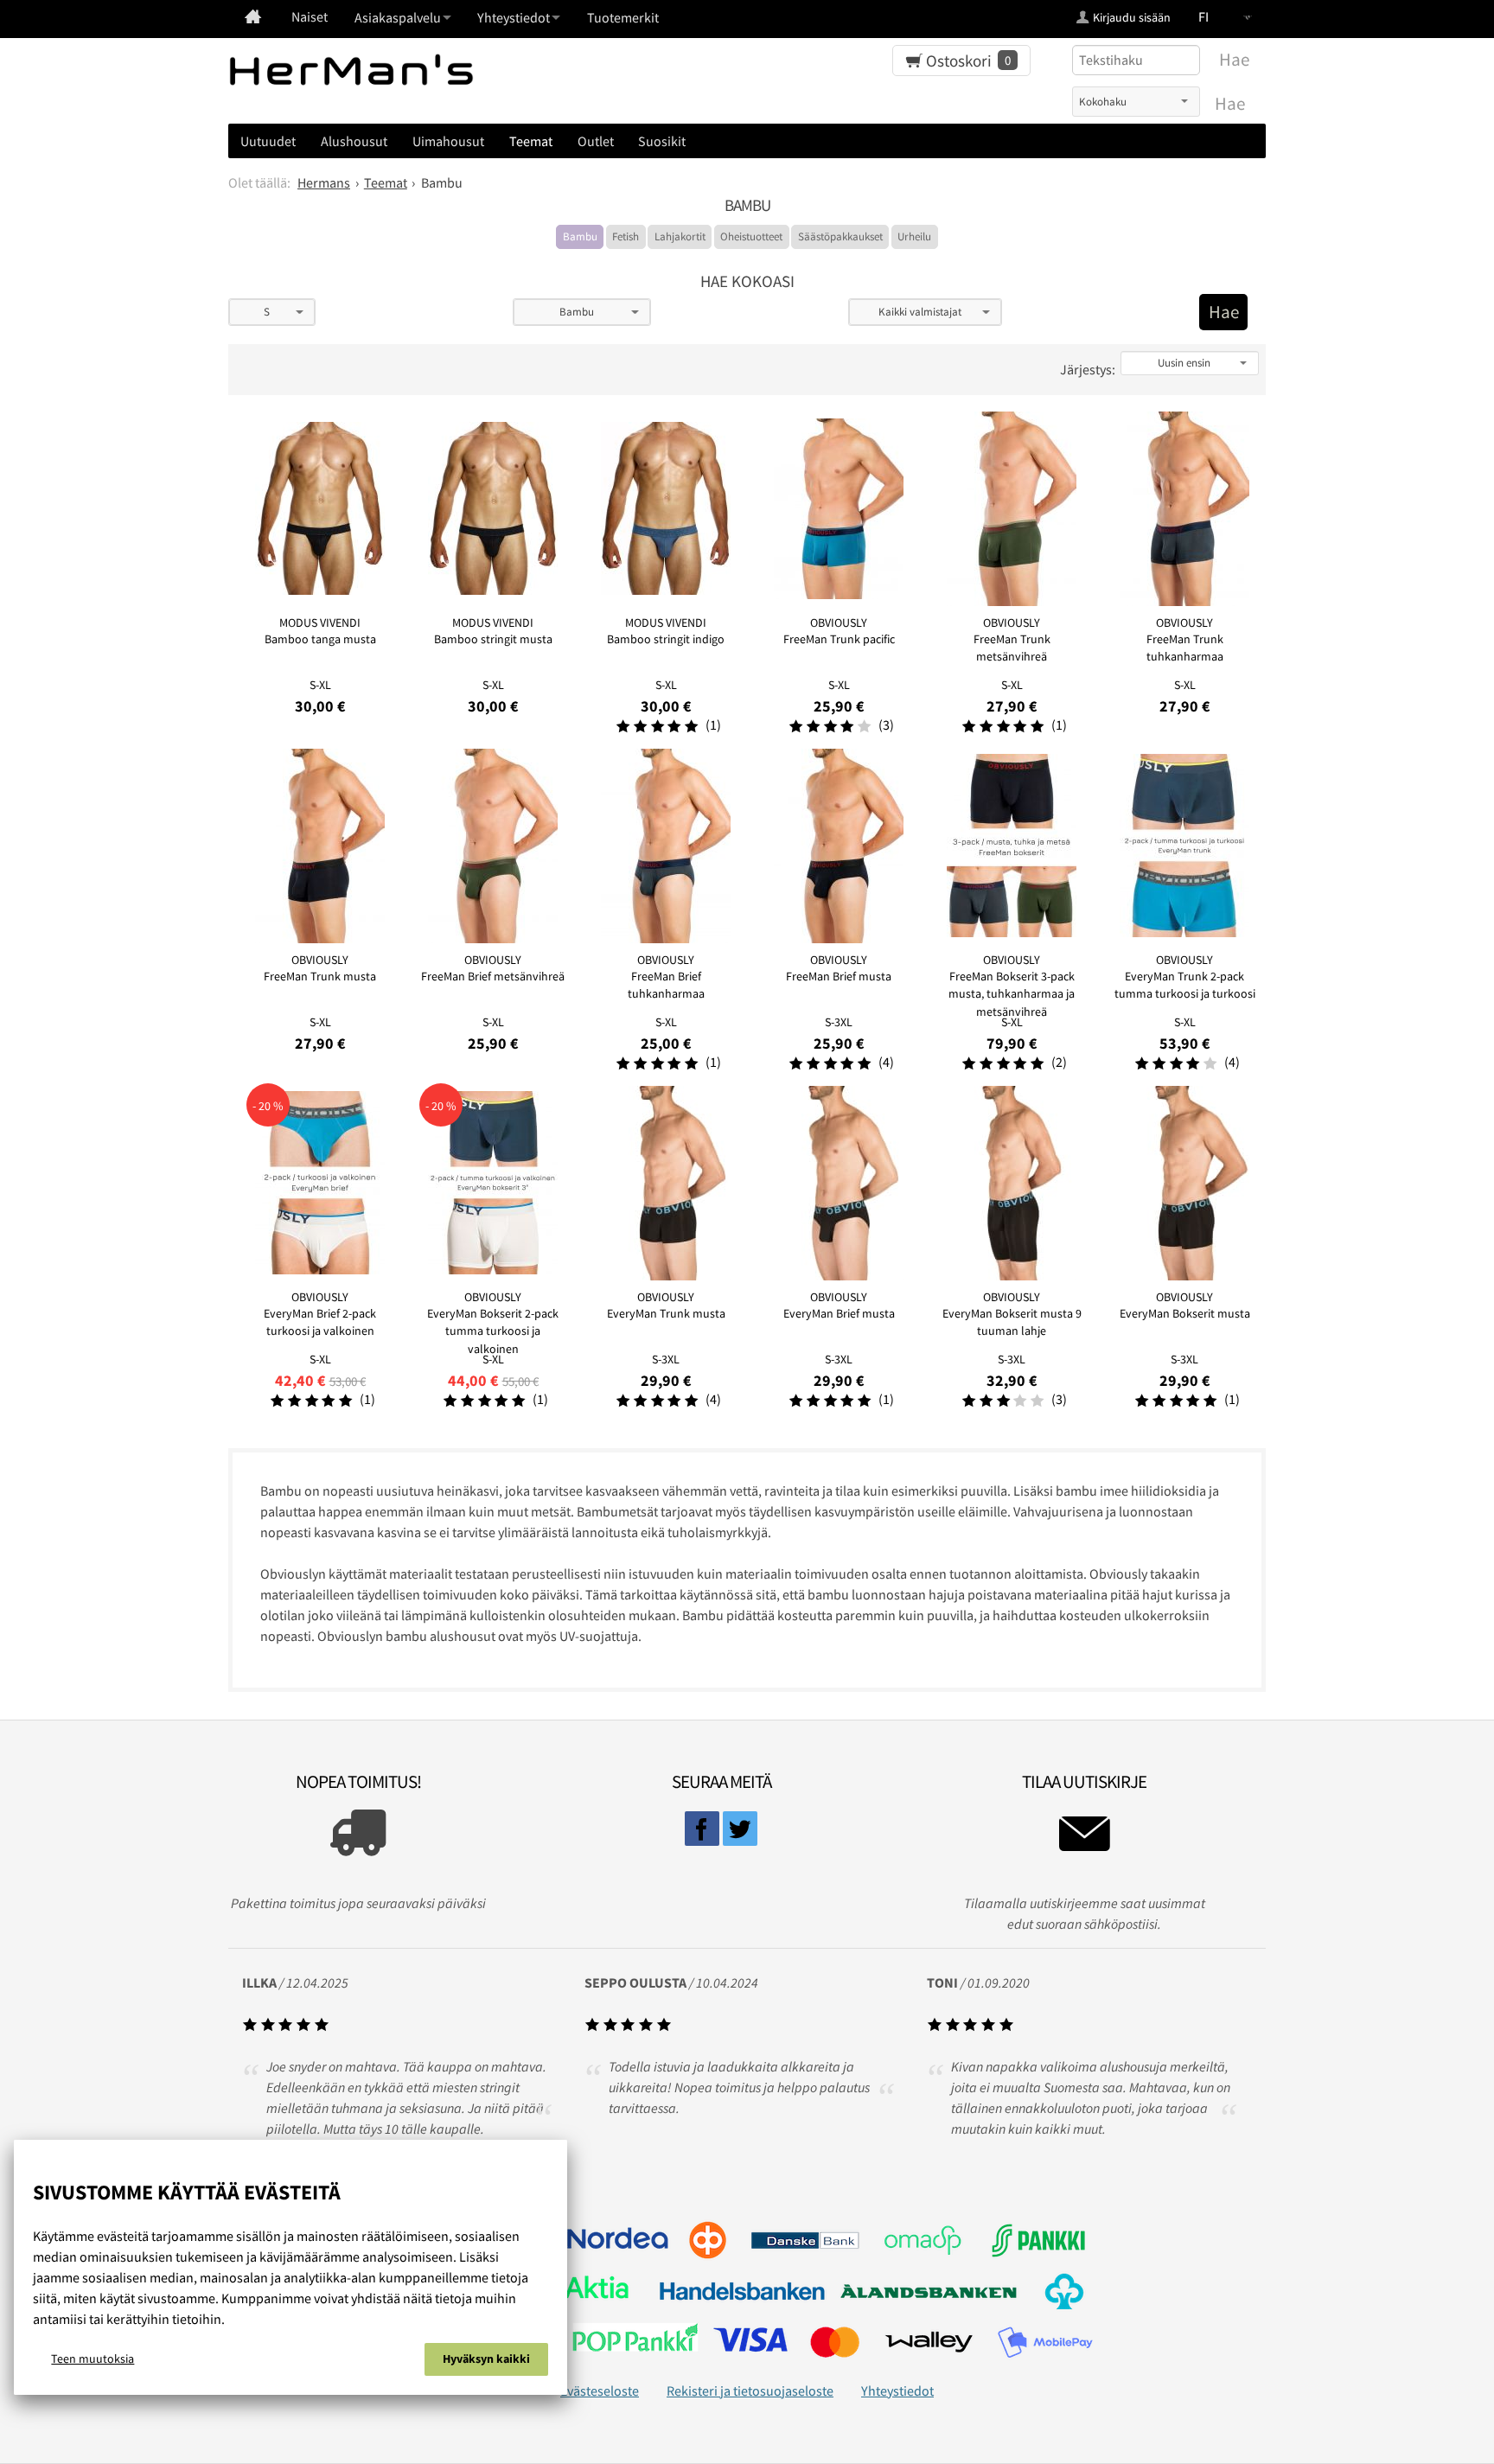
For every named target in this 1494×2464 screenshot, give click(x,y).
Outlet (596, 141)
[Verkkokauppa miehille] (253, 16)
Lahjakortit (680, 236)
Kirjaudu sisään (1132, 17)
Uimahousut (448, 141)
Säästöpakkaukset (840, 236)
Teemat (531, 141)
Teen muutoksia (93, 2359)
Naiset (310, 16)
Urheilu (914, 236)
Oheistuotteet (751, 236)
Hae (1230, 104)
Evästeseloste (600, 2391)
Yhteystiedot (897, 2391)
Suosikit (662, 141)
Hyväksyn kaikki (486, 2359)
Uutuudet (268, 141)
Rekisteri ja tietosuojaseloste (750, 2391)
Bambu (580, 236)
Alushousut (354, 141)
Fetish (626, 236)
